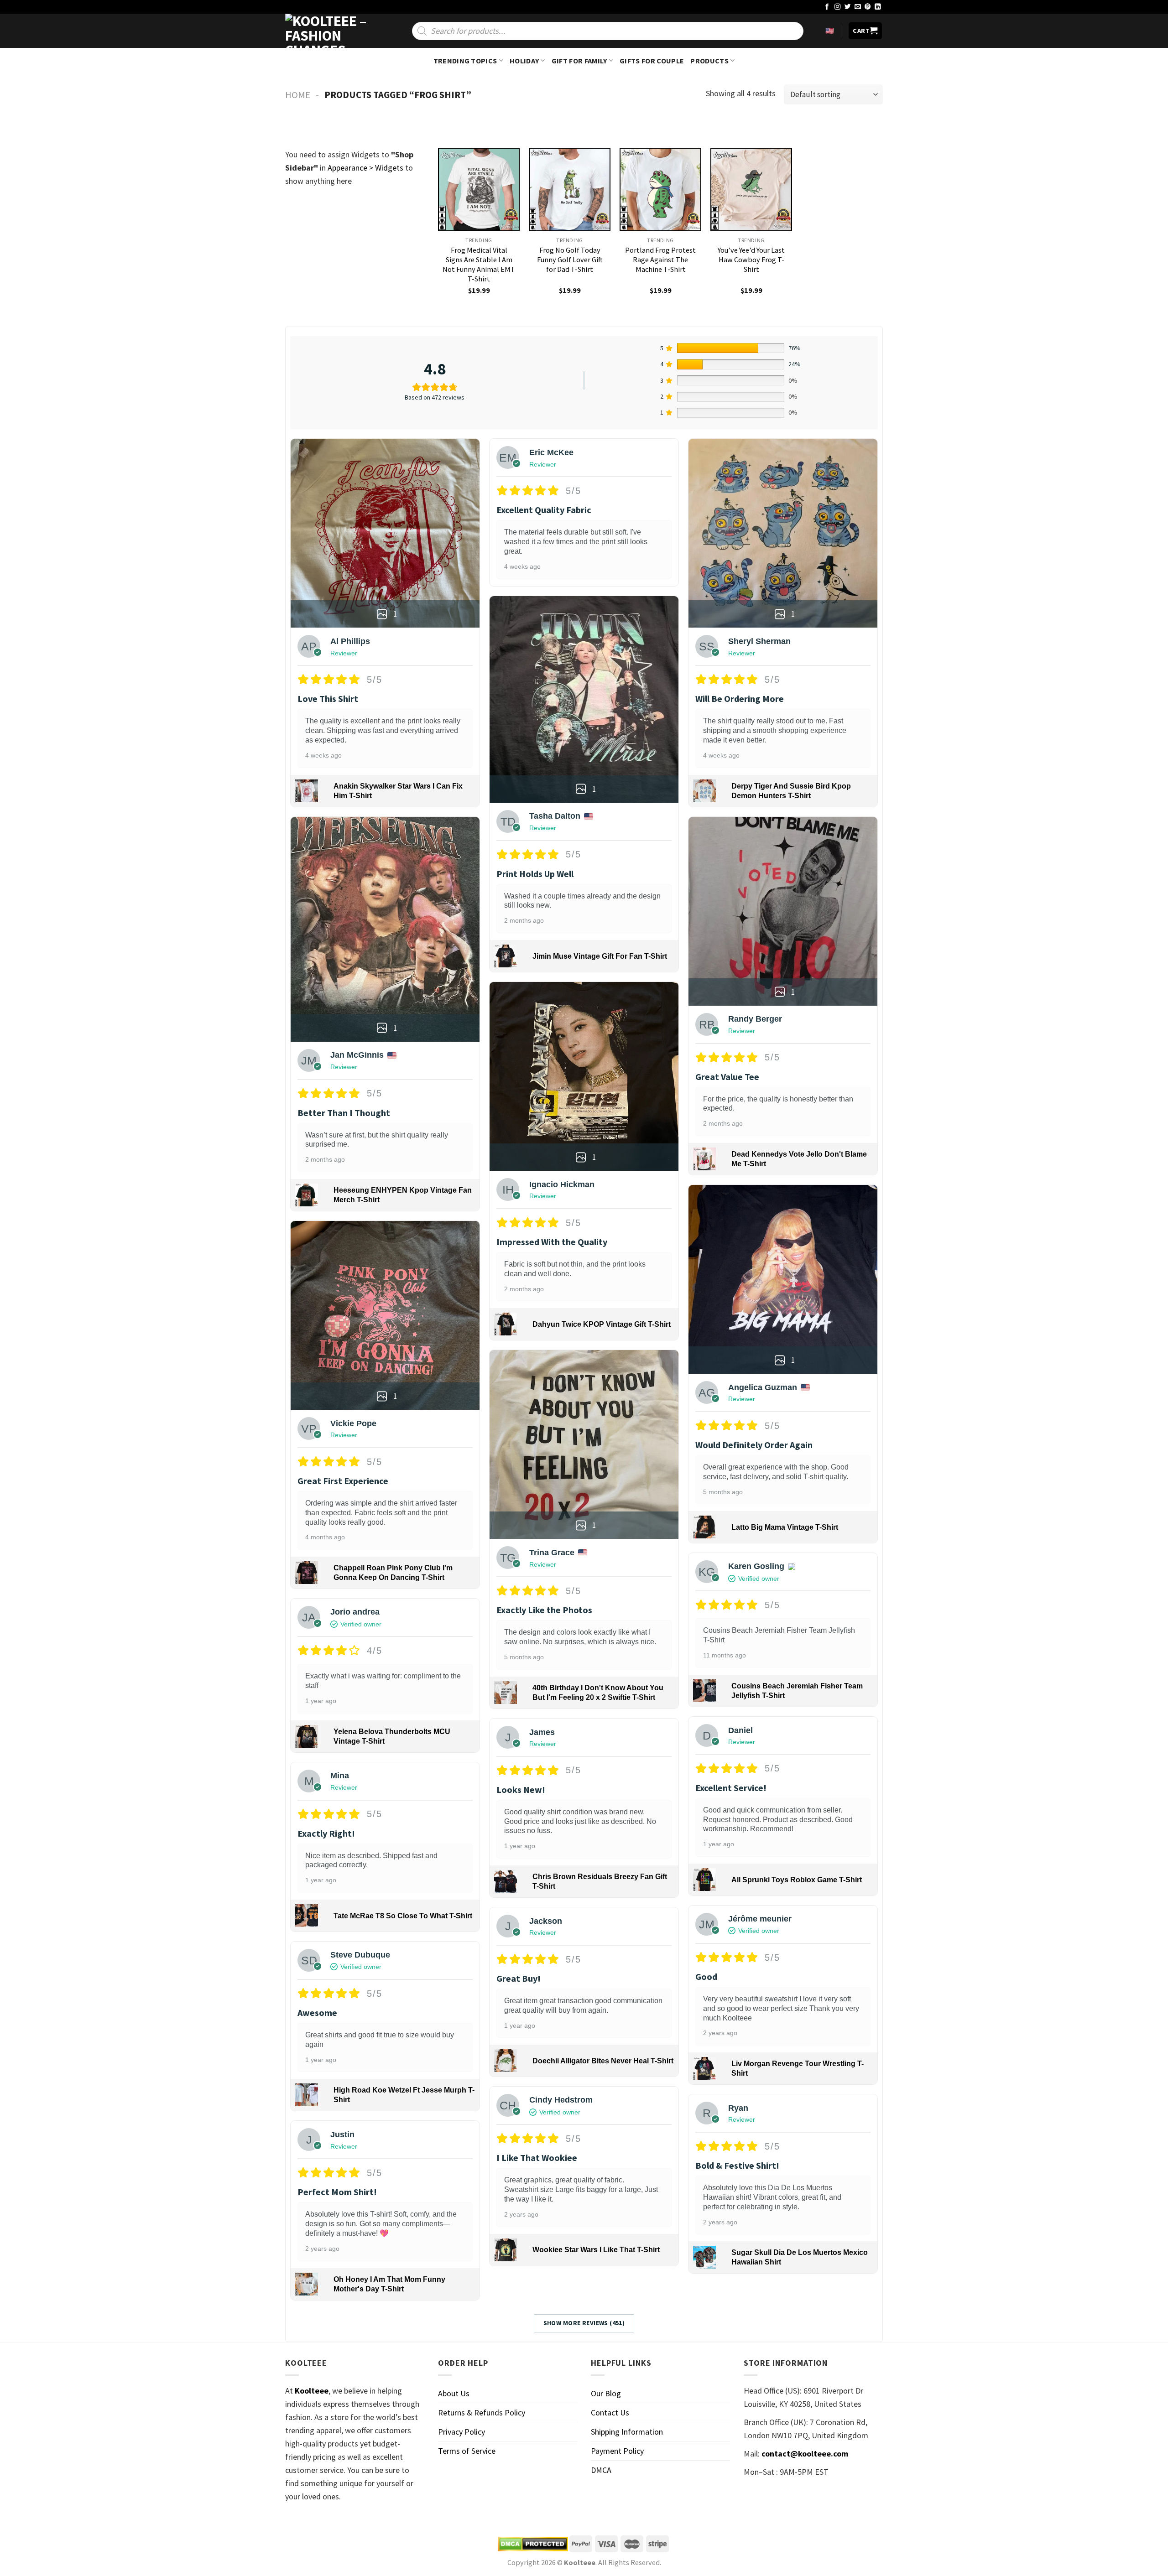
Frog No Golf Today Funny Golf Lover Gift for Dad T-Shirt (570, 260)
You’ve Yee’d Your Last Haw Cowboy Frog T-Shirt (751, 260)
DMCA (601, 2470)
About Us (454, 2393)
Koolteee (312, 2391)
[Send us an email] (858, 7)
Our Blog (606, 2393)
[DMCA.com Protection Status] (533, 2544)
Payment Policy (617, 2451)
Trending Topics (465, 61)
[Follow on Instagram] (838, 7)
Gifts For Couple (652, 61)
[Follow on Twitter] (848, 7)
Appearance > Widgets (365, 168)
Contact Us (610, 2412)
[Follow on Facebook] (827, 7)
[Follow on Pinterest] (868, 7)
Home (298, 95)
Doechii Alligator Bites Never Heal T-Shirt (603, 2061)
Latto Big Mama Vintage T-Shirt (785, 1527)
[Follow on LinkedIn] (878, 7)
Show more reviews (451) (584, 2323)
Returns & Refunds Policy (482, 2412)
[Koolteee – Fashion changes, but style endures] (331, 31)
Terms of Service (467, 2451)
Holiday (524, 61)
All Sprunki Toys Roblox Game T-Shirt (797, 1880)
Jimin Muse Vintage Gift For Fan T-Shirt (600, 956)
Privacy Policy (461, 2432)
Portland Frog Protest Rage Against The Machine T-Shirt (660, 260)
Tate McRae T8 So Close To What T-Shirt (403, 1916)
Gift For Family (579, 61)
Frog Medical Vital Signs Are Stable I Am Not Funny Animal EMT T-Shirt (479, 264)
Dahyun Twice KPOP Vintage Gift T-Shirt (602, 1324)
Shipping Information (627, 2432)
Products (709, 61)
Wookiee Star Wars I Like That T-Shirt (596, 2250)
